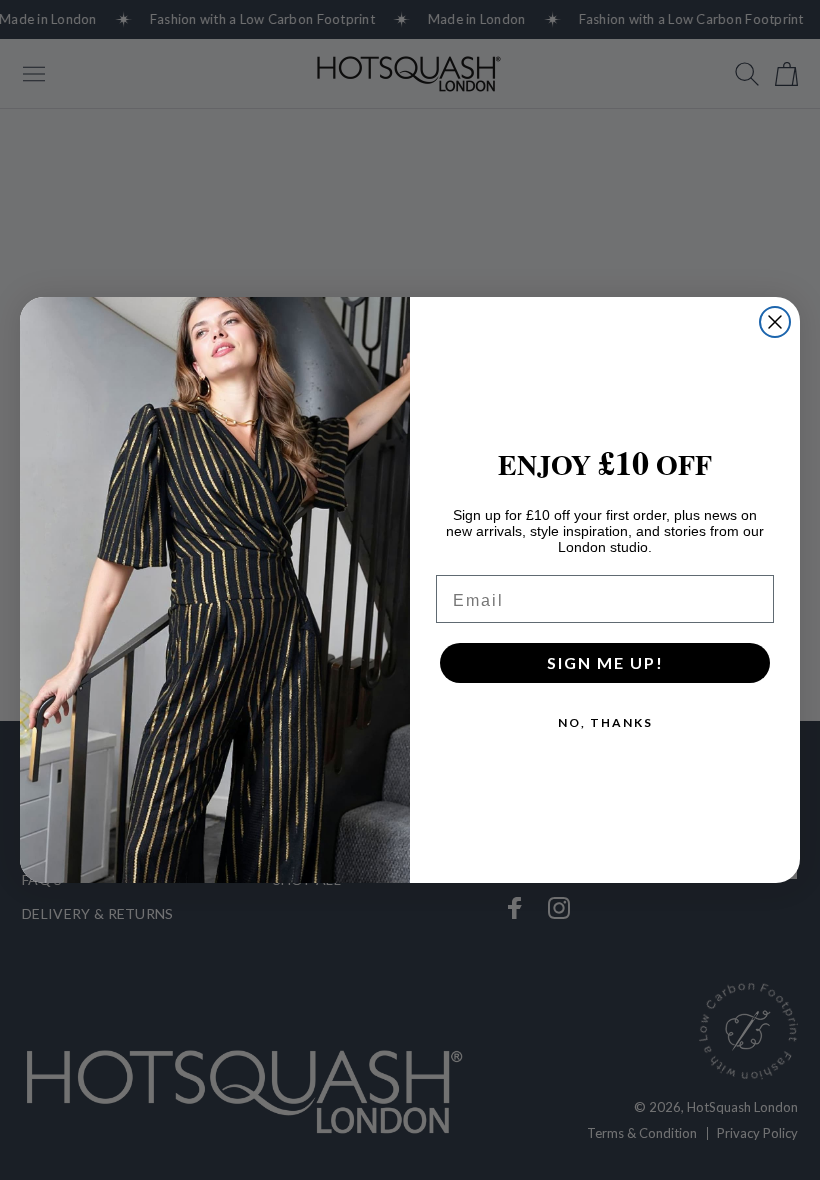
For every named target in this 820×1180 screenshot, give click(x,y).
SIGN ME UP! (605, 662)
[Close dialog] (775, 322)
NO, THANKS (605, 722)
